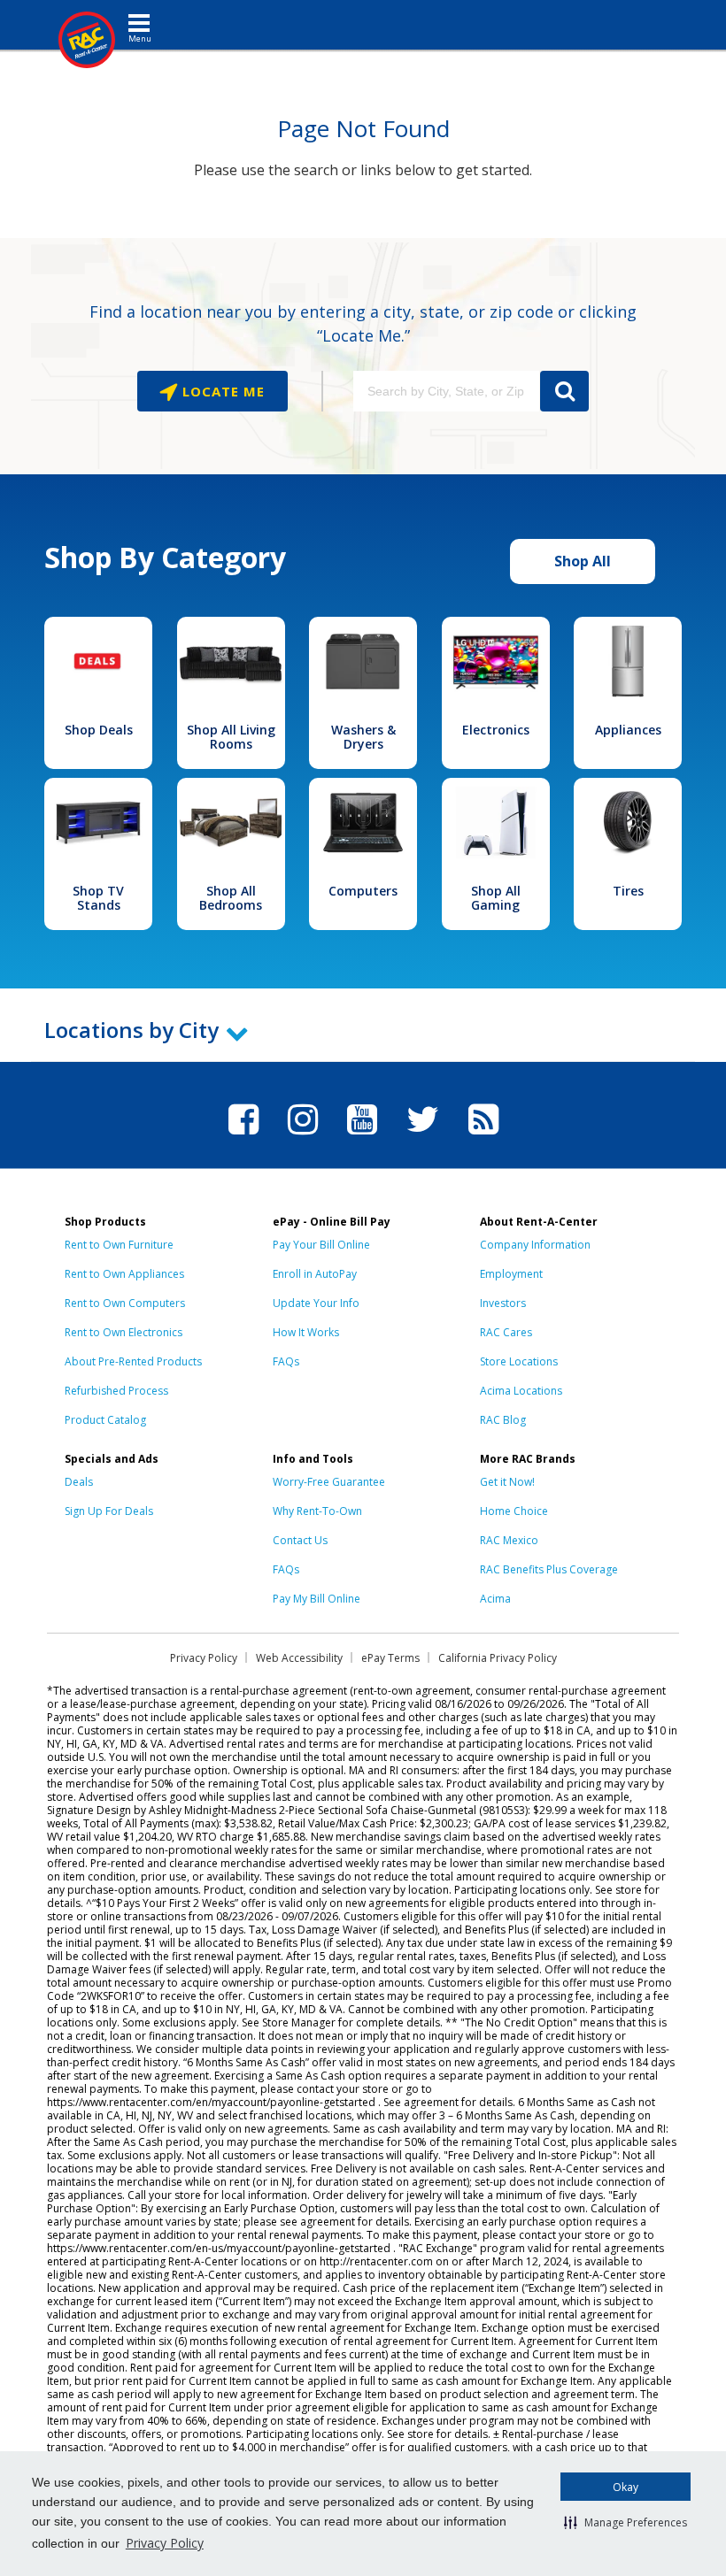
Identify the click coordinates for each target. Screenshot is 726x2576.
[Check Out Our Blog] (483, 1137)
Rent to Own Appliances (124, 1274)
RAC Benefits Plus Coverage (549, 1569)
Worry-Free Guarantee (329, 1482)
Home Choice (514, 1511)
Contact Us (300, 1540)
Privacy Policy (165, 2543)
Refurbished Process (116, 1391)
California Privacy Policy (498, 1658)
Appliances (628, 730)
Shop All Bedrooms (231, 898)
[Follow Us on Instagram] (303, 1137)
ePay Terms (390, 1658)
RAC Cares (506, 1332)
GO (564, 391)
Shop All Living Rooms (231, 737)
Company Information (535, 1245)
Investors (503, 1303)
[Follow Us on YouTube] (362, 1137)
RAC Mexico (509, 1540)
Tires (628, 891)
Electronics (496, 730)
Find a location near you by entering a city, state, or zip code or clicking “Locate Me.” (363, 323)
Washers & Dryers (363, 737)
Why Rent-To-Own (317, 1511)
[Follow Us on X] (423, 1137)
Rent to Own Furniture (119, 1245)
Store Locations (519, 1361)
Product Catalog (105, 1420)
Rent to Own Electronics (124, 1332)
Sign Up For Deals (109, 1511)
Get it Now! (507, 1482)
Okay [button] (626, 2487)
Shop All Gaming (496, 898)
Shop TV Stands (98, 898)
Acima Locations (521, 1391)
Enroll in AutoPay (315, 1274)
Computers (363, 891)
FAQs (286, 1361)
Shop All (583, 561)
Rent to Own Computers (125, 1303)
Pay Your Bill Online (321, 1245)
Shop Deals (99, 730)
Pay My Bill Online (317, 1599)
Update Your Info (316, 1303)
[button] (626, 2522)
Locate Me (221, 391)
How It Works (306, 1332)
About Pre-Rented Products (133, 1361)
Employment (511, 1274)
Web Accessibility (299, 1658)
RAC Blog (503, 1420)
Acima (495, 1599)
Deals (79, 1482)
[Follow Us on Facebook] (243, 1137)
